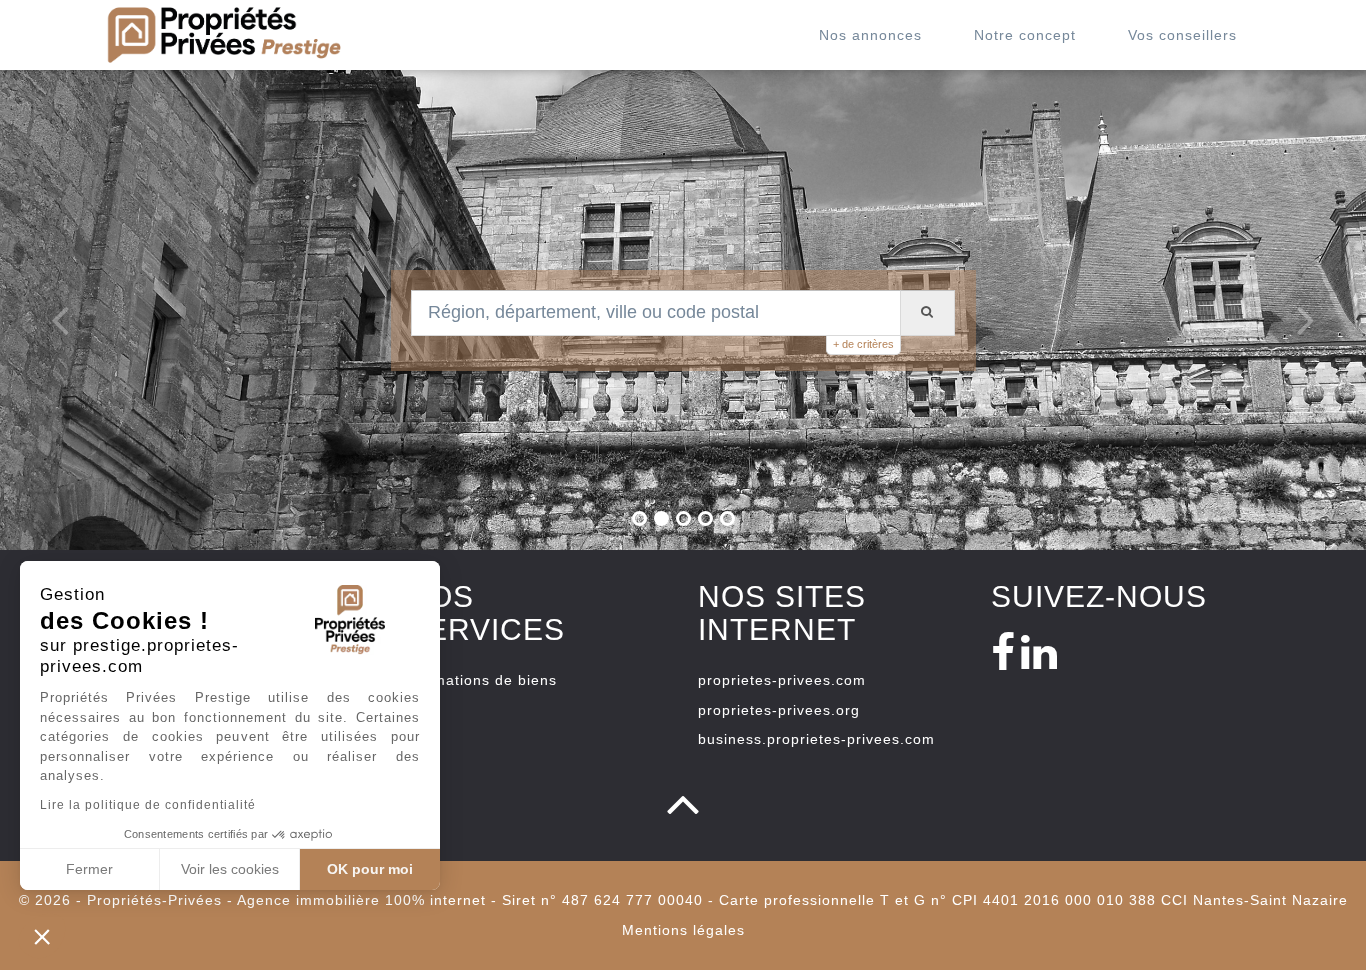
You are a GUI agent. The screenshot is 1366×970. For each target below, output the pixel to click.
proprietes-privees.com (782, 680)
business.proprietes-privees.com (816, 739)
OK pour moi (370, 869)
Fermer (89, 869)
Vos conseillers (1182, 35)
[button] (42, 936)
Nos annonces (870, 35)
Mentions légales (683, 930)
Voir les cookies (230, 869)
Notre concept (1025, 35)
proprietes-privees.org (779, 710)
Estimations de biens (481, 680)
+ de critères (863, 344)
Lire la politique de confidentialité (148, 805)
